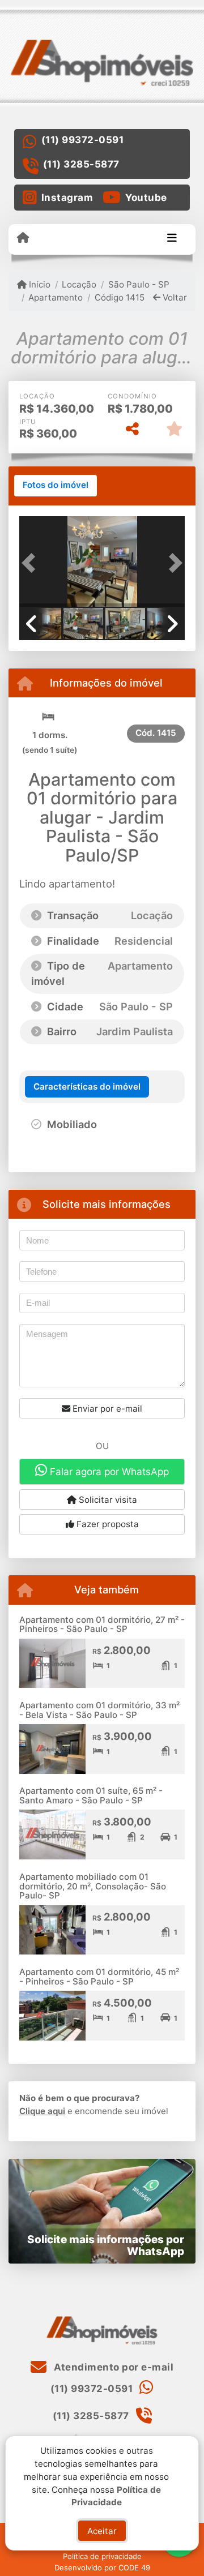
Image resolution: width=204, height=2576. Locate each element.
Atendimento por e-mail (112, 2367)
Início (39, 284)
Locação (79, 284)
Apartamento (56, 297)
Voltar (174, 297)
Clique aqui (42, 2111)
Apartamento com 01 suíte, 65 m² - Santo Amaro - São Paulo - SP (91, 1795)
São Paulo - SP (139, 284)
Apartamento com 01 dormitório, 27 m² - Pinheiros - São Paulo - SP (102, 1625)
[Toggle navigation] (172, 239)
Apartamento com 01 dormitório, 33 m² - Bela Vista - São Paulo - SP (99, 1710)
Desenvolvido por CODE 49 (102, 2568)
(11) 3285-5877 (81, 164)
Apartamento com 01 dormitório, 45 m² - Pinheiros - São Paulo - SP (99, 1977)
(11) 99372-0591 (83, 140)
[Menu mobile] (23, 238)
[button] (32, 563)
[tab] (56, 486)
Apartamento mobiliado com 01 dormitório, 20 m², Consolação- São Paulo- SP (93, 1886)
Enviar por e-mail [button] (106, 1409)
